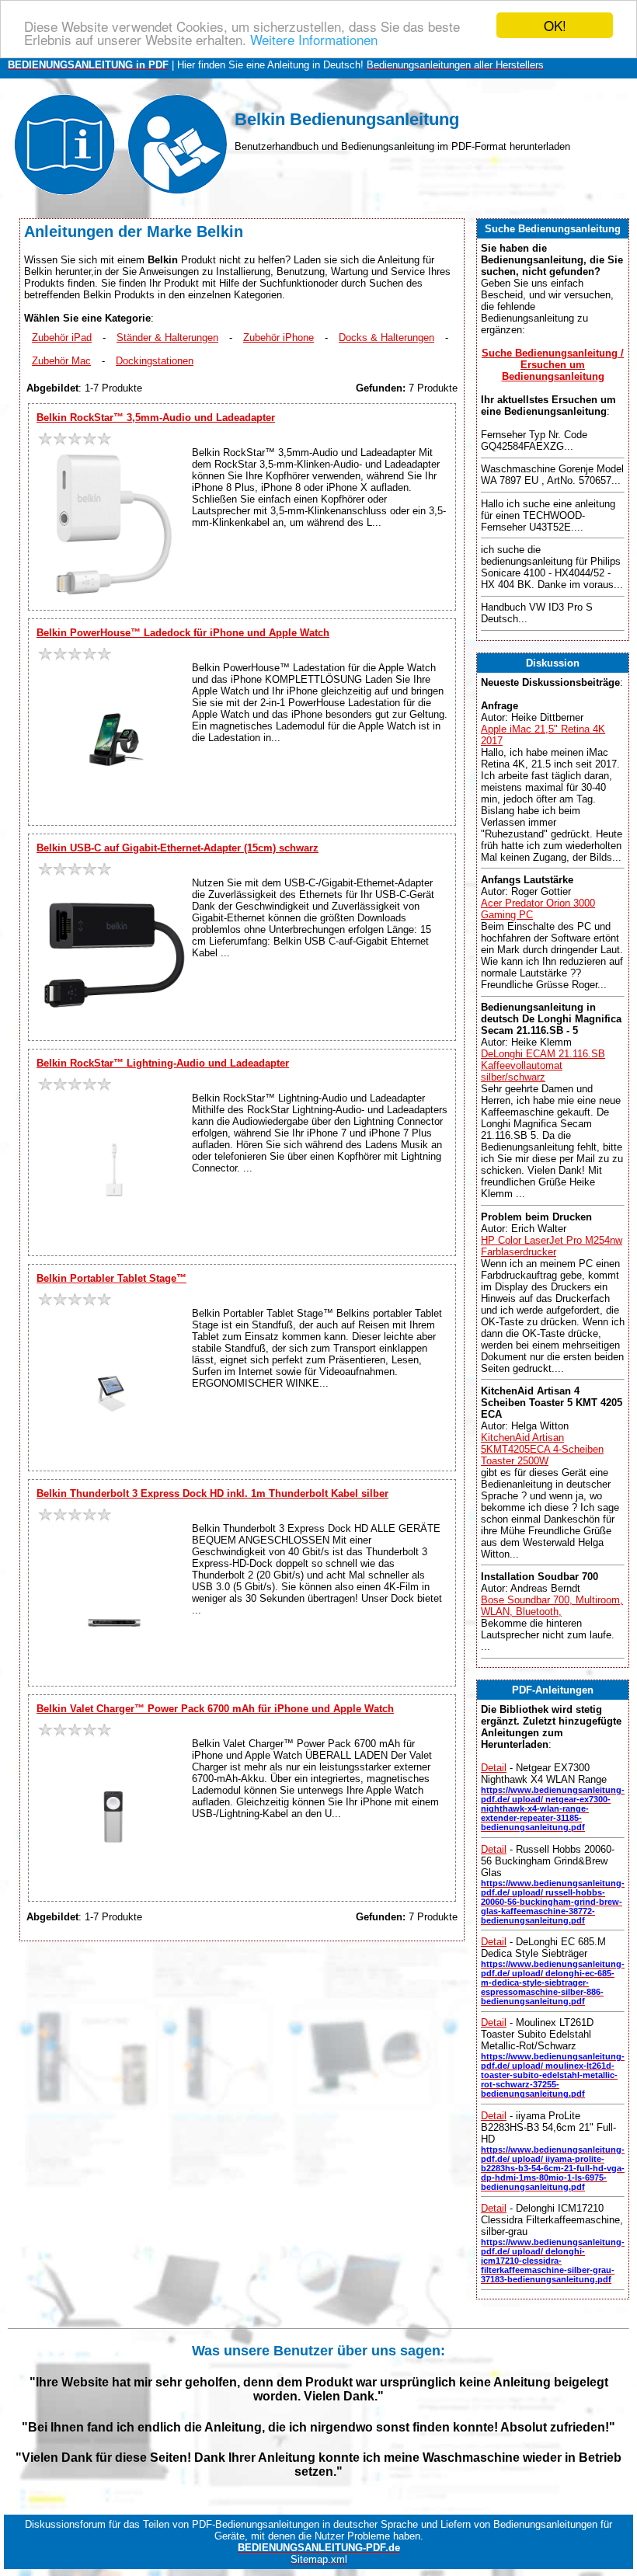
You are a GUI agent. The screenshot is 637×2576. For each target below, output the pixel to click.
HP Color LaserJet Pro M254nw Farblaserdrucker (552, 1246)
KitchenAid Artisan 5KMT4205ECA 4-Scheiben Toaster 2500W (542, 1449)
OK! (555, 25)
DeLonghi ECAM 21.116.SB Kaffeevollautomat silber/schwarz (543, 1065)
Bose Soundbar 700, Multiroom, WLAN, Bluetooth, (552, 1606)
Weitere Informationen (314, 39)
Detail (494, 1768)
